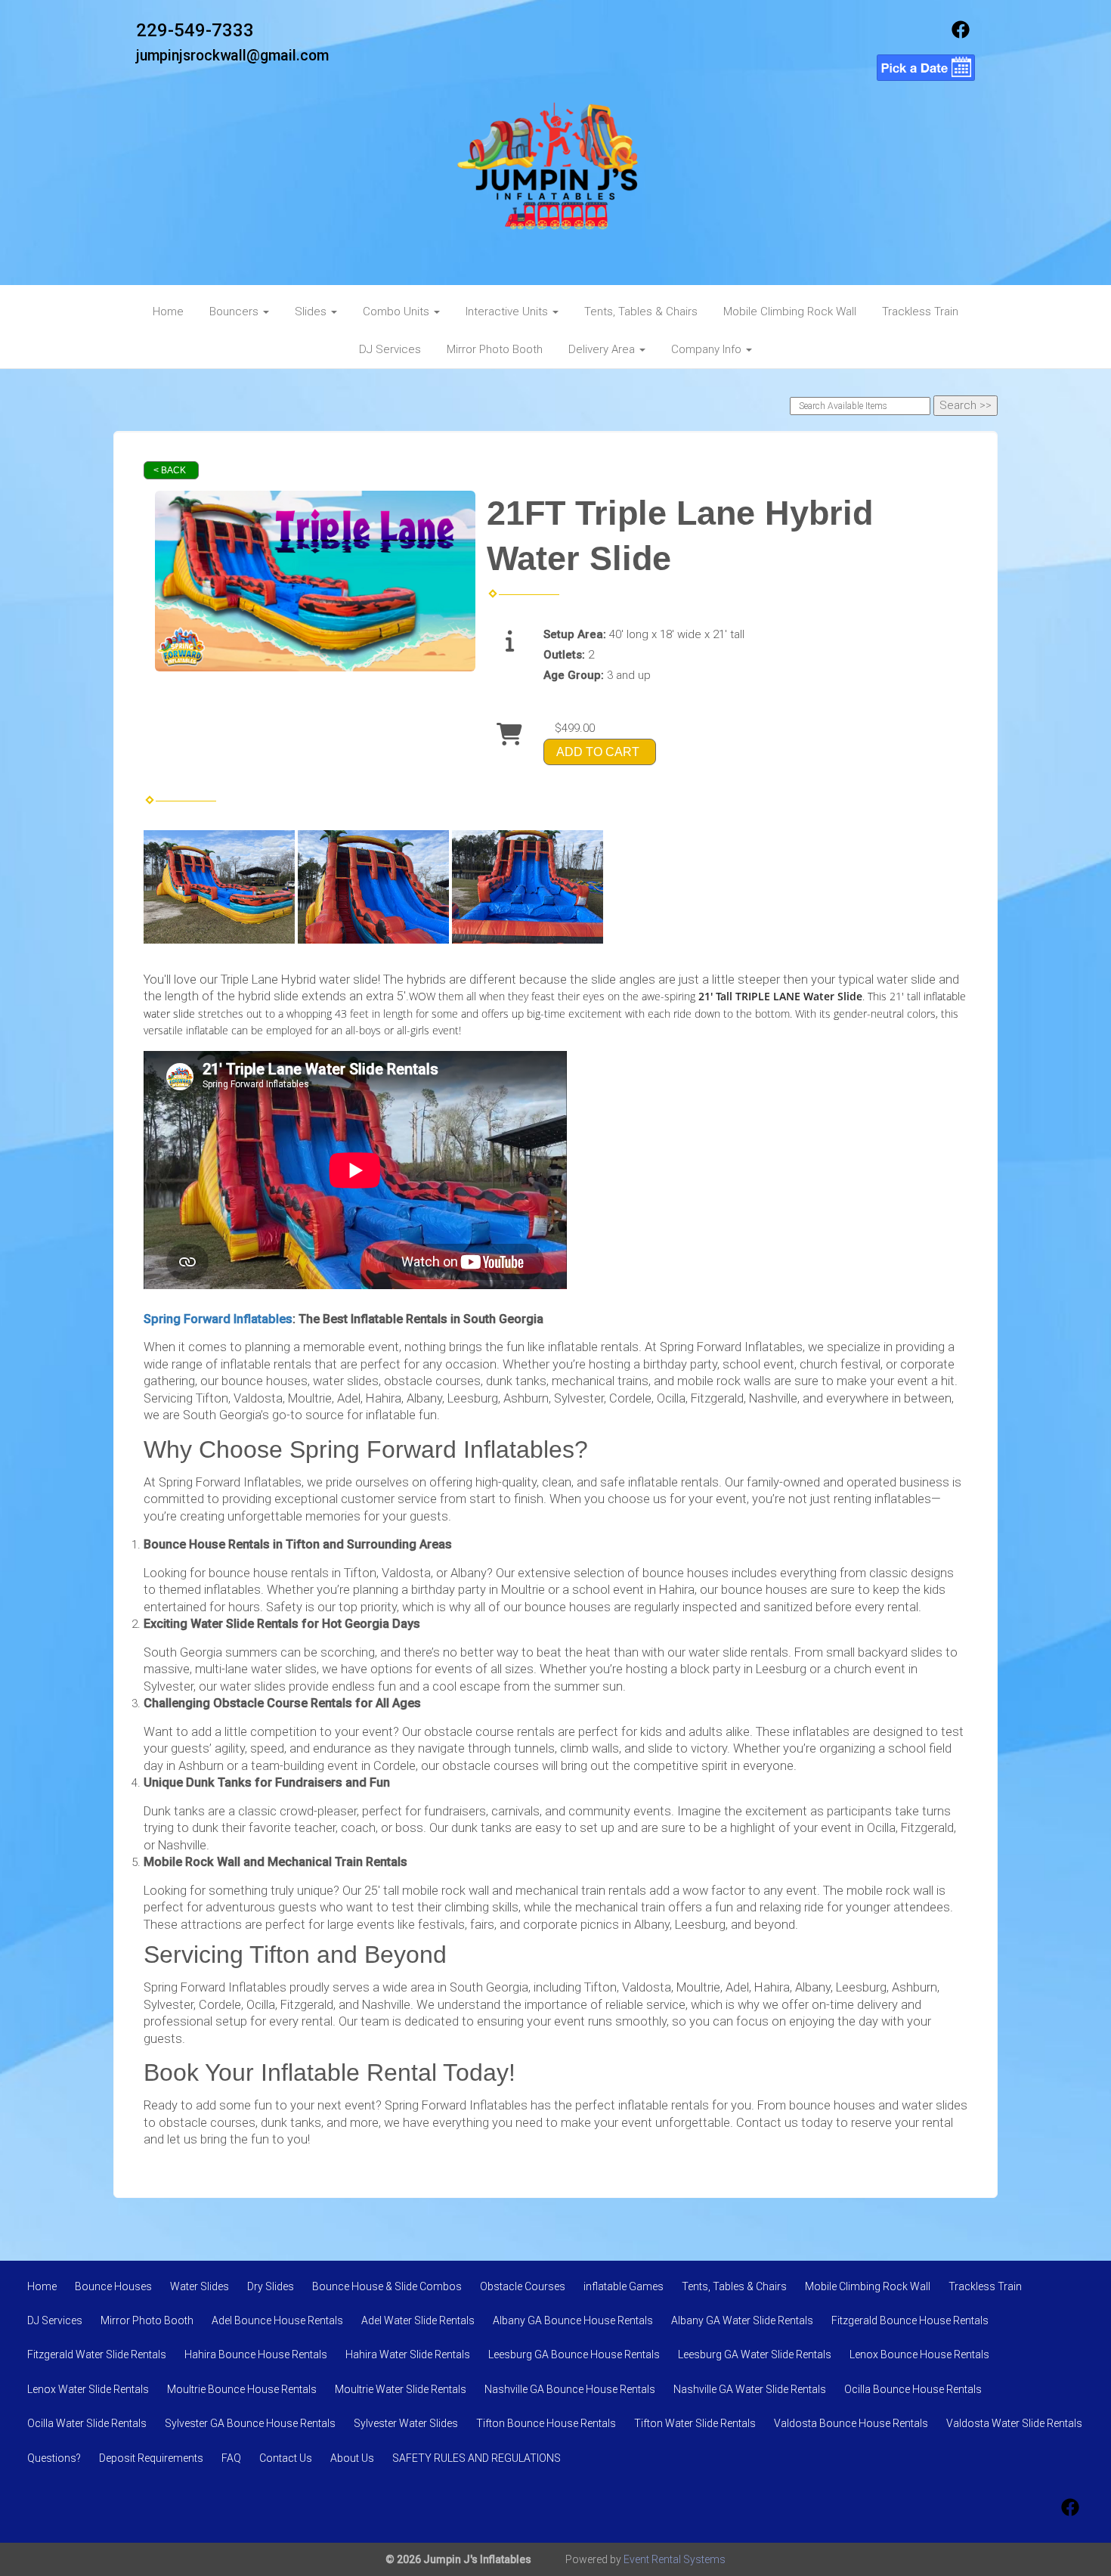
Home (168, 312)
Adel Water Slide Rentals (418, 2320)
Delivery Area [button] (603, 349)
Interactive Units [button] (508, 312)
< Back (170, 470)
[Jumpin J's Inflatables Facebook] (961, 35)
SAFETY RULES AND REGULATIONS (477, 2458)
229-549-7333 (195, 30)
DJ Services (390, 349)
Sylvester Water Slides (406, 2423)
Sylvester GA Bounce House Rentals (250, 2423)
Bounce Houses (113, 2286)
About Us (352, 2458)
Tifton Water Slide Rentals (695, 2423)
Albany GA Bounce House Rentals (573, 2320)
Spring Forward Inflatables (218, 1319)
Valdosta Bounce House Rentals (851, 2423)
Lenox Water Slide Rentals (88, 2389)
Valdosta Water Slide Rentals (1014, 2423)
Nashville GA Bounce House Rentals (570, 2389)
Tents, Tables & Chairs (641, 312)
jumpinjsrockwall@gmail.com (232, 56)
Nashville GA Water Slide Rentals (750, 2389)
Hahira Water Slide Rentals (408, 2354)
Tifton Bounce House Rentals (546, 2423)
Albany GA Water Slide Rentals (742, 2320)
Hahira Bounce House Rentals (256, 2354)
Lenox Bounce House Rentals (919, 2354)
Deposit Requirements (151, 2458)
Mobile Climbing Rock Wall (790, 312)
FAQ (231, 2458)
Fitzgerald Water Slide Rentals (97, 2354)
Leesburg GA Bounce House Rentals (574, 2354)
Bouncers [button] (235, 312)
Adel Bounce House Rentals (277, 2320)
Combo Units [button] (398, 312)
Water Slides (200, 2286)
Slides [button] (312, 312)
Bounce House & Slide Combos (387, 2286)
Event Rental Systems (675, 2559)
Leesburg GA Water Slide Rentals (755, 2354)
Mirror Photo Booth (495, 349)
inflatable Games (624, 2286)
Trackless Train (920, 312)
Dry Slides (271, 2286)
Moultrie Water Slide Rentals (401, 2389)
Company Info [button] (708, 349)
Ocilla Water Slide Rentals (87, 2423)
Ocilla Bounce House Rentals (913, 2389)
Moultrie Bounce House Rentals (242, 2389)
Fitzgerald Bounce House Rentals (910, 2320)
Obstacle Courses (523, 2286)
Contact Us (286, 2458)
